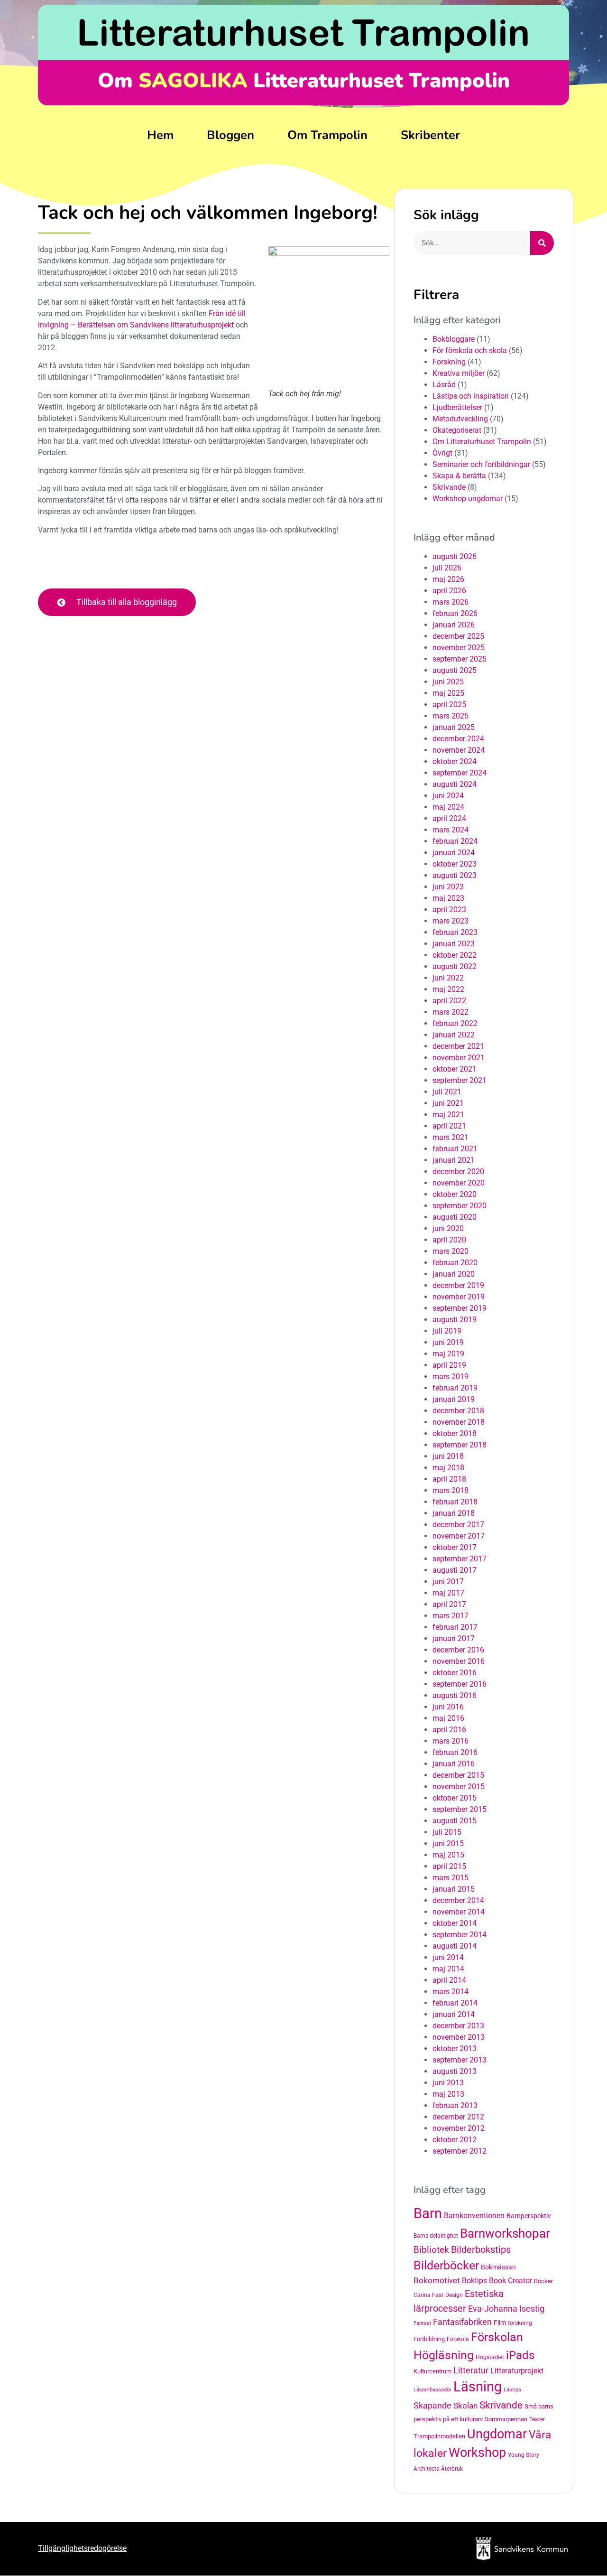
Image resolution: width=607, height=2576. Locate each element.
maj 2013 (448, 2094)
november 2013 (459, 2037)
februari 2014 (455, 2003)
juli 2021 (447, 1092)
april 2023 (449, 910)
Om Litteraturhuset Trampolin (482, 442)
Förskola (458, 2339)
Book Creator (510, 2281)
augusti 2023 (455, 875)
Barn (428, 2213)
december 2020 (458, 1171)
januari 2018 (454, 1513)
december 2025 (458, 636)
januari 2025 (454, 727)
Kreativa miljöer (459, 373)
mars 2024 (451, 830)
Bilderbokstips (481, 2250)
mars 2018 (451, 1490)
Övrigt (442, 453)
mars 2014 (451, 1992)
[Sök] (542, 243)
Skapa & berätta (459, 476)
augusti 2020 (455, 1217)
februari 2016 (455, 1752)
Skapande (432, 2406)
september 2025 (460, 659)
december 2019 (458, 1285)
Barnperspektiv (529, 2216)
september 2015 (460, 1809)
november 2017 (459, 1536)
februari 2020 (455, 1263)
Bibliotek (431, 2250)
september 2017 (460, 1559)
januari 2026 (454, 625)
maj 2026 (448, 579)
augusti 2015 (455, 1821)
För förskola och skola (470, 350)
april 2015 (449, 1866)
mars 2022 (451, 1012)
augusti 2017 (455, 1570)
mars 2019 (451, 1377)
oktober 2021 (455, 1069)
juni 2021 (448, 1103)
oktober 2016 (455, 1673)
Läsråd (444, 385)
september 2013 (460, 2060)
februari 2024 (455, 841)
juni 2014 (448, 1957)
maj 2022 (448, 989)
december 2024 (458, 739)
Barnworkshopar (505, 2233)
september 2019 (460, 1308)
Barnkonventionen (474, 2216)
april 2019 (449, 1365)
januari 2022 (454, 1035)
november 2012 (459, 2128)
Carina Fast (428, 2295)
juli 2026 (447, 568)
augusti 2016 (455, 1695)
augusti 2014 (455, 1946)
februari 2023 (455, 932)
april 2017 (449, 1604)
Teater (537, 2419)
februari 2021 (455, 1149)
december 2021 (458, 1046)
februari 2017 (455, 1627)
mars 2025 (451, 716)
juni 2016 (448, 1707)
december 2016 (458, 1650)
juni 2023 (448, 887)
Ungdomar (497, 2434)
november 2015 (459, 1787)
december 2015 (458, 1775)
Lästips (512, 2390)
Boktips (474, 2281)
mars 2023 (451, 921)
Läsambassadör (432, 2390)
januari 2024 (454, 853)
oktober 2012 (455, 2140)
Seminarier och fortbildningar (481, 464)
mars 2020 (451, 1251)
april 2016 (449, 1730)
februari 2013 (455, 2105)
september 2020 (460, 1206)
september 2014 (460, 1935)
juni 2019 (448, 1342)
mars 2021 (451, 1137)
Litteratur (471, 2370)
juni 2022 (448, 978)
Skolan (465, 2406)
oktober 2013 (455, 2049)
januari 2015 (454, 1889)
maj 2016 (448, 1718)
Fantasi (422, 2323)
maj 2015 (448, 1855)
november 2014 (459, 1912)
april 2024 (449, 818)
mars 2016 (451, 1741)
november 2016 (459, 1661)
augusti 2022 (455, 966)
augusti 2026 (455, 556)
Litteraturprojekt (517, 2371)
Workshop (477, 2453)
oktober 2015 (455, 1798)
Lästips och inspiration (471, 396)
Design (454, 2295)
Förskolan (497, 2337)
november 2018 (459, 1422)
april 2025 (449, 705)
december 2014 (458, 1900)
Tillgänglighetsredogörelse (82, 2548)
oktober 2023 (455, 864)
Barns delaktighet (436, 2236)
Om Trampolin (327, 135)
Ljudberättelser (457, 407)
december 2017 (458, 1525)
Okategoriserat (457, 430)
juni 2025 (448, 682)
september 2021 (460, 1080)
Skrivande (449, 487)
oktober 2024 (455, 761)
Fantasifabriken (462, 2322)
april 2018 (449, 1479)
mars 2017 (451, 1616)
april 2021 (449, 1126)
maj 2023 (448, 898)
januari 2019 (454, 1399)
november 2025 (459, 648)
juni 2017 (448, 1582)
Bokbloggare (454, 339)
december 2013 (458, 2026)
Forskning (449, 362)
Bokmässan (498, 2267)
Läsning (478, 2387)
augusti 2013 (455, 2071)
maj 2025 (448, 693)
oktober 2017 (455, 1547)
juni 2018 (448, 1456)
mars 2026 (451, 602)
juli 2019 (447, 1331)
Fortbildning (429, 2339)
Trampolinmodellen (439, 2436)
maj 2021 (448, 1115)
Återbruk (452, 2469)
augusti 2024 (455, 784)
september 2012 (460, 2151)
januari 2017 (454, 1638)
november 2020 (459, 1183)
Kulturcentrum (432, 2371)
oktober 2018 (455, 1433)
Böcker (543, 2281)
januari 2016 (454, 1764)
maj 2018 (448, 1468)
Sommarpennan (506, 2419)
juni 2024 (448, 796)
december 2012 (458, 2117)
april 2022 (449, 1001)
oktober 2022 (455, 955)
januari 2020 (454, 1274)
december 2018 (458, 1411)
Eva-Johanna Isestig (506, 2309)
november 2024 (459, 750)
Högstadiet (490, 2357)
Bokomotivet (437, 2280)
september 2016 (460, 1684)
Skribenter (430, 135)
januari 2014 (454, 2014)
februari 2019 (455, 1388)
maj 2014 (448, 1969)
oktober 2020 (455, 1194)
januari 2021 (454, 1160)
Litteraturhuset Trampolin (303, 32)
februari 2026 (455, 613)
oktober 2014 (455, 1923)
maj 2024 (448, 807)
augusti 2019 (455, 1320)
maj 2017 (448, 1593)
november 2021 (459, 1058)
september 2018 (460, 1445)
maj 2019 (448, 1354)
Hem (160, 135)
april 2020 (449, 1240)
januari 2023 (454, 944)
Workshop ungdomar (468, 499)
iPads (520, 2355)
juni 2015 (448, 1843)
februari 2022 (455, 1023)
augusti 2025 (455, 670)
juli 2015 (447, 1832)
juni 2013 (448, 2083)
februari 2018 (455, 1502)
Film (500, 2323)
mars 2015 (451, 1878)
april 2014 (449, 1980)
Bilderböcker (446, 2265)
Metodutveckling (460, 419)
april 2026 (449, 591)
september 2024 (460, 773)
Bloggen (230, 135)
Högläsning (444, 2355)
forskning (520, 2323)
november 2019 (459, 1297)
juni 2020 (448, 1228)
